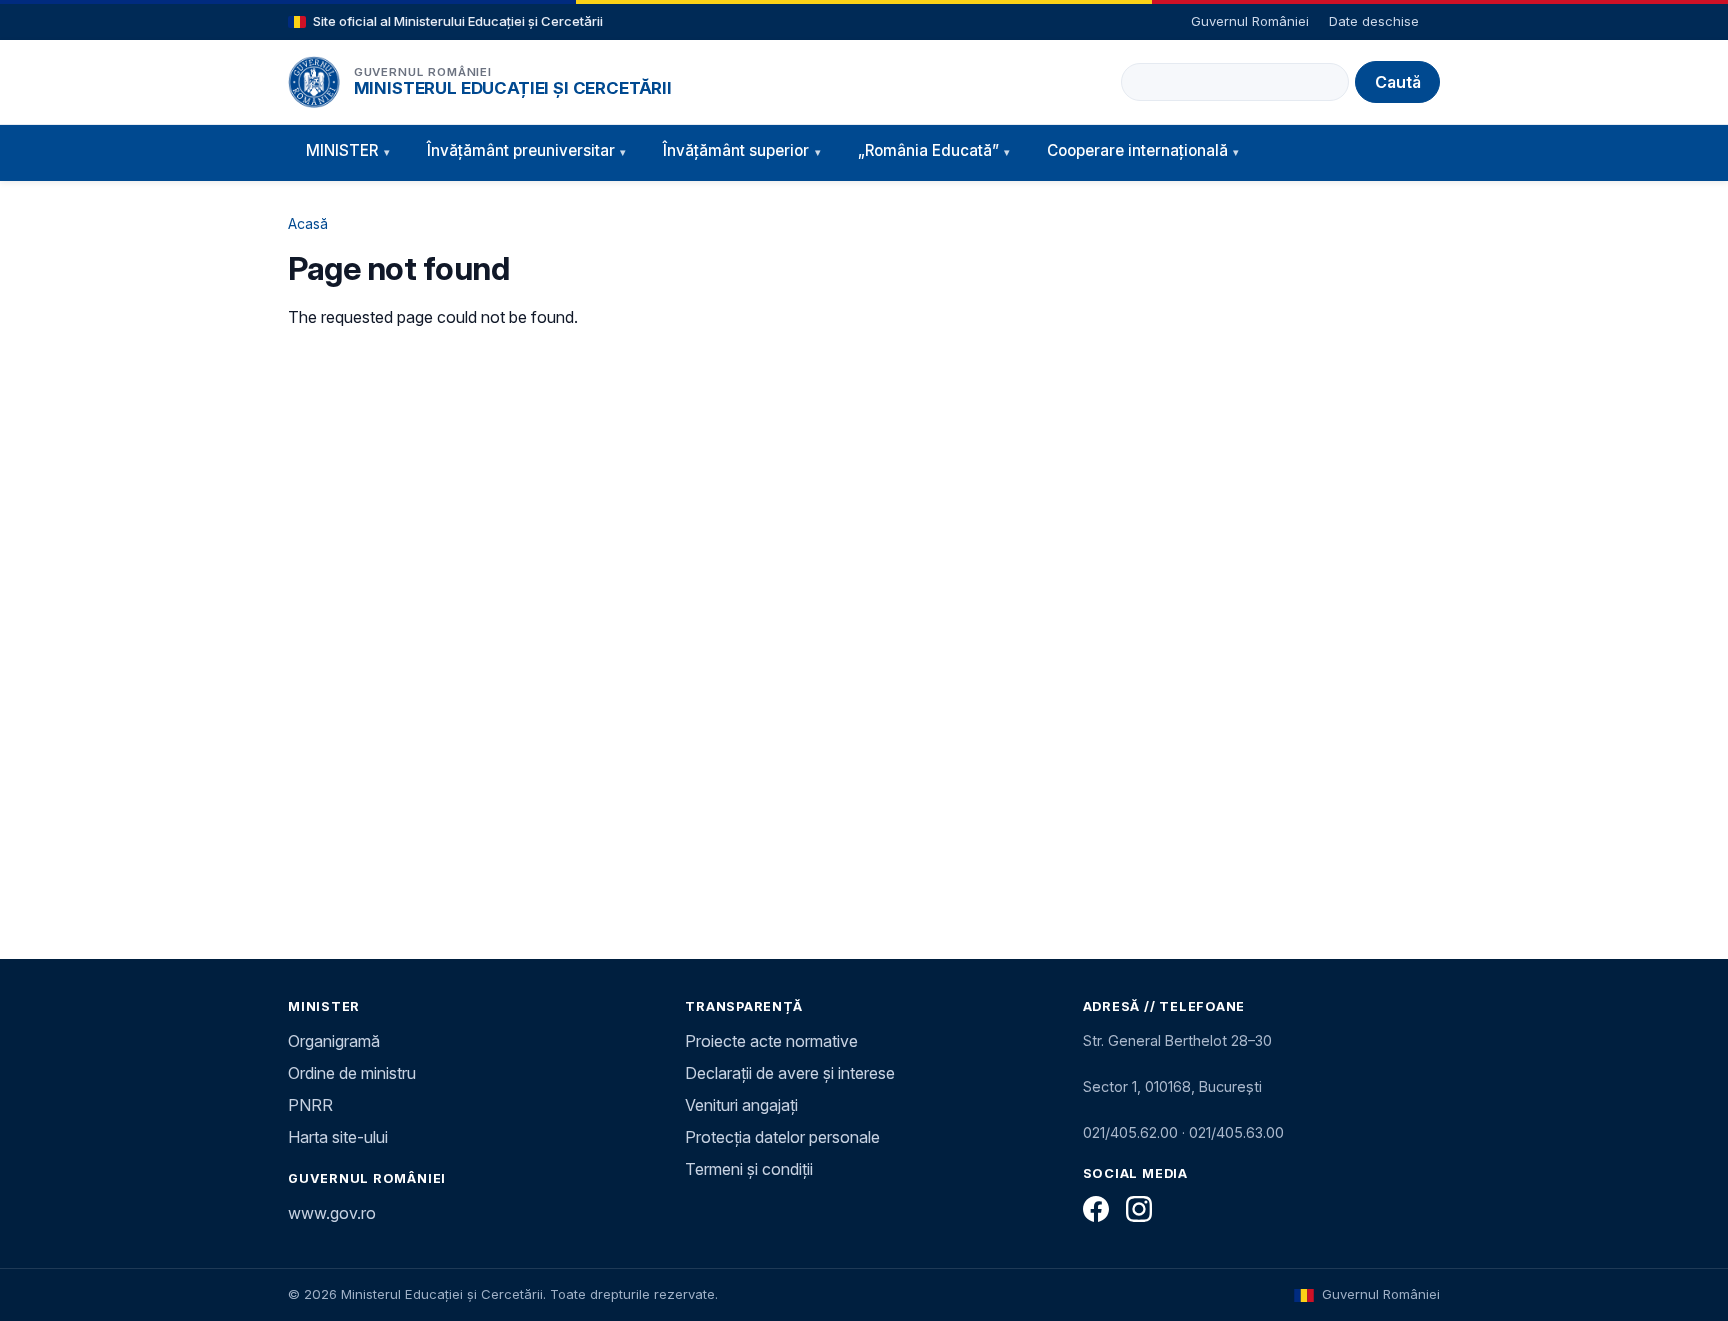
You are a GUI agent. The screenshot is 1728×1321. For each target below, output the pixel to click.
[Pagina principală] (314, 82)
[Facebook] (1096, 1209)
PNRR (310, 1105)
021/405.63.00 (1236, 1132)
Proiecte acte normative (771, 1041)
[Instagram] (1139, 1209)
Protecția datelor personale (782, 1137)
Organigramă (334, 1041)
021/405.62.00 (1130, 1132)
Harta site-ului (338, 1137)
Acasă (308, 223)
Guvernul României (1250, 21)
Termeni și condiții (749, 1169)
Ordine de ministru (352, 1073)
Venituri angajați (741, 1105)
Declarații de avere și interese (790, 1073)
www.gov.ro (332, 1213)
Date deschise (1374, 21)
